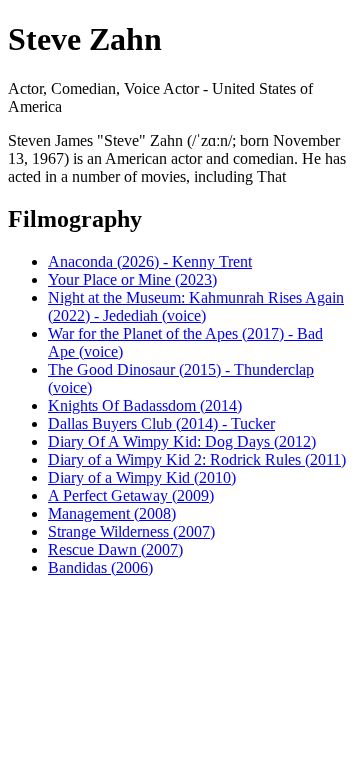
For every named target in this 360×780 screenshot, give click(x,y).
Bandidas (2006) (100, 567)
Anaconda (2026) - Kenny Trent (150, 261)
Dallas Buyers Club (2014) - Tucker (161, 423)
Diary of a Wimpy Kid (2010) (142, 477)
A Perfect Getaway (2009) (131, 495)
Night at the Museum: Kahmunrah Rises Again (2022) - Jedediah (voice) (196, 306)
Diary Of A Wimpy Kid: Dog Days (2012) (182, 441)
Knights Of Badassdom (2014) (145, 405)
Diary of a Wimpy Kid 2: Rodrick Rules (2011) (197, 459)
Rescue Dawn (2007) (115, 549)
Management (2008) (112, 513)
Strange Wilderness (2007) (131, 531)
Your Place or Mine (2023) (132, 279)
